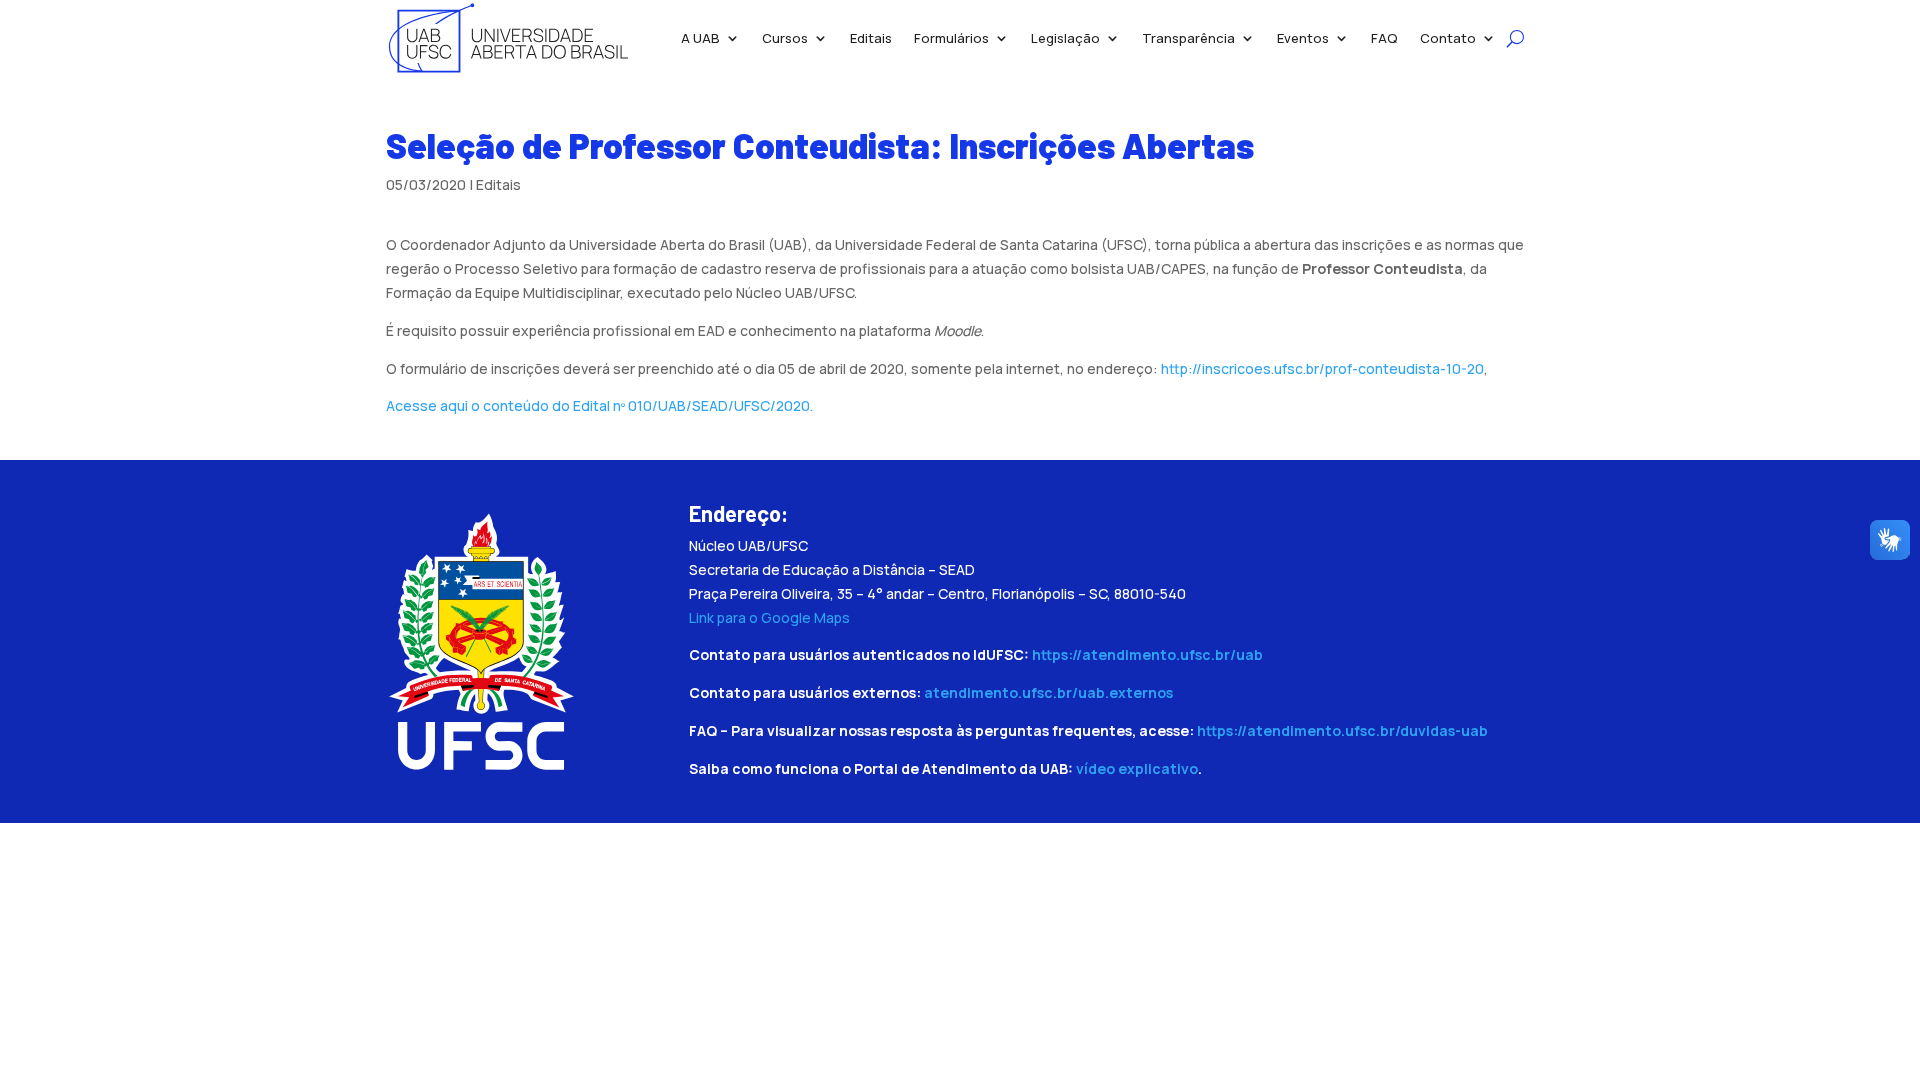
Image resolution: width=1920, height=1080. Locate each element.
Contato (1448, 38)
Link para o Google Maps (769, 617)
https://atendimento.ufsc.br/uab (1147, 654)
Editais (871, 38)
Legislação (1065, 38)
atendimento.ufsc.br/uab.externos (1048, 692)
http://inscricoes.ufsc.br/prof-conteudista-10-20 (1322, 368)
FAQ (1384, 38)
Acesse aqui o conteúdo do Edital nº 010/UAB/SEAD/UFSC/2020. (599, 405)
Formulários (951, 38)
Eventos (1303, 38)
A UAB (700, 38)
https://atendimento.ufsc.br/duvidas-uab (1342, 730)
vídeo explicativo (1137, 768)
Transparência (1188, 38)
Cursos (785, 38)
